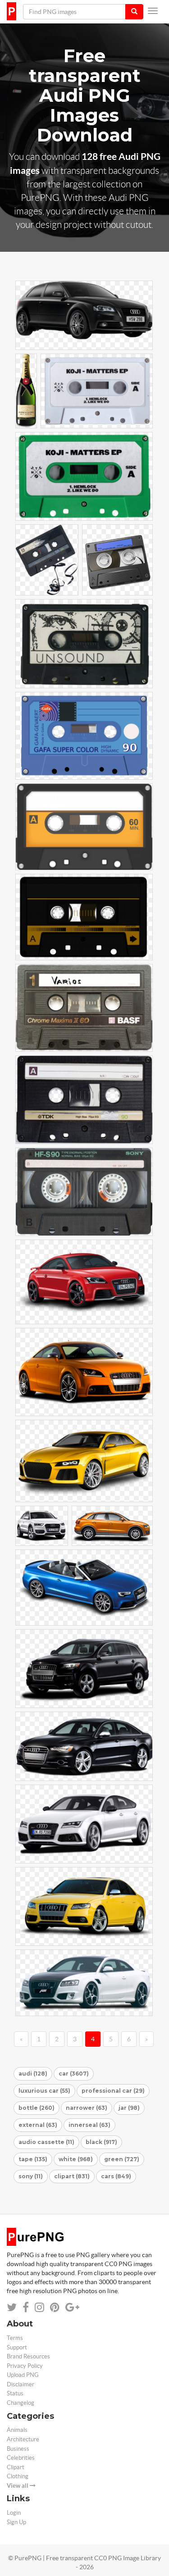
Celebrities (21, 2458)
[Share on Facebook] (26, 2307)
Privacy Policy (25, 2366)
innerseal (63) (89, 2125)
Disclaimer (21, 2384)
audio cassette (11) (46, 2142)
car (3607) (74, 2074)
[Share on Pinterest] (55, 2307)
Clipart (16, 2467)
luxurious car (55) (44, 2091)
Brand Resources (28, 2356)
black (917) (101, 2142)
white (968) (76, 2159)
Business (18, 2449)
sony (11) (31, 2176)
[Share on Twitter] (12, 2307)
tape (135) (33, 2159)
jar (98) (129, 2108)
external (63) (38, 2125)
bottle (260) (37, 2108)
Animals (17, 2430)
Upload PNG (23, 2375)
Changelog (21, 2403)
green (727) (122, 2159)
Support (17, 2347)
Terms (15, 2338)
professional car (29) (113, 2091)
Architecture (23, 2439)
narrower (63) (87, 2108)
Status (15, 2393)
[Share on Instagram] (39, 2307)
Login (14, 2513)
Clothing (18, 2476)
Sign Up (16, 2522)
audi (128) (33, 2074)
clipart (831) (72, 2176)
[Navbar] (153, 11)
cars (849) (116, 2176)
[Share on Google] (72, 2307)
